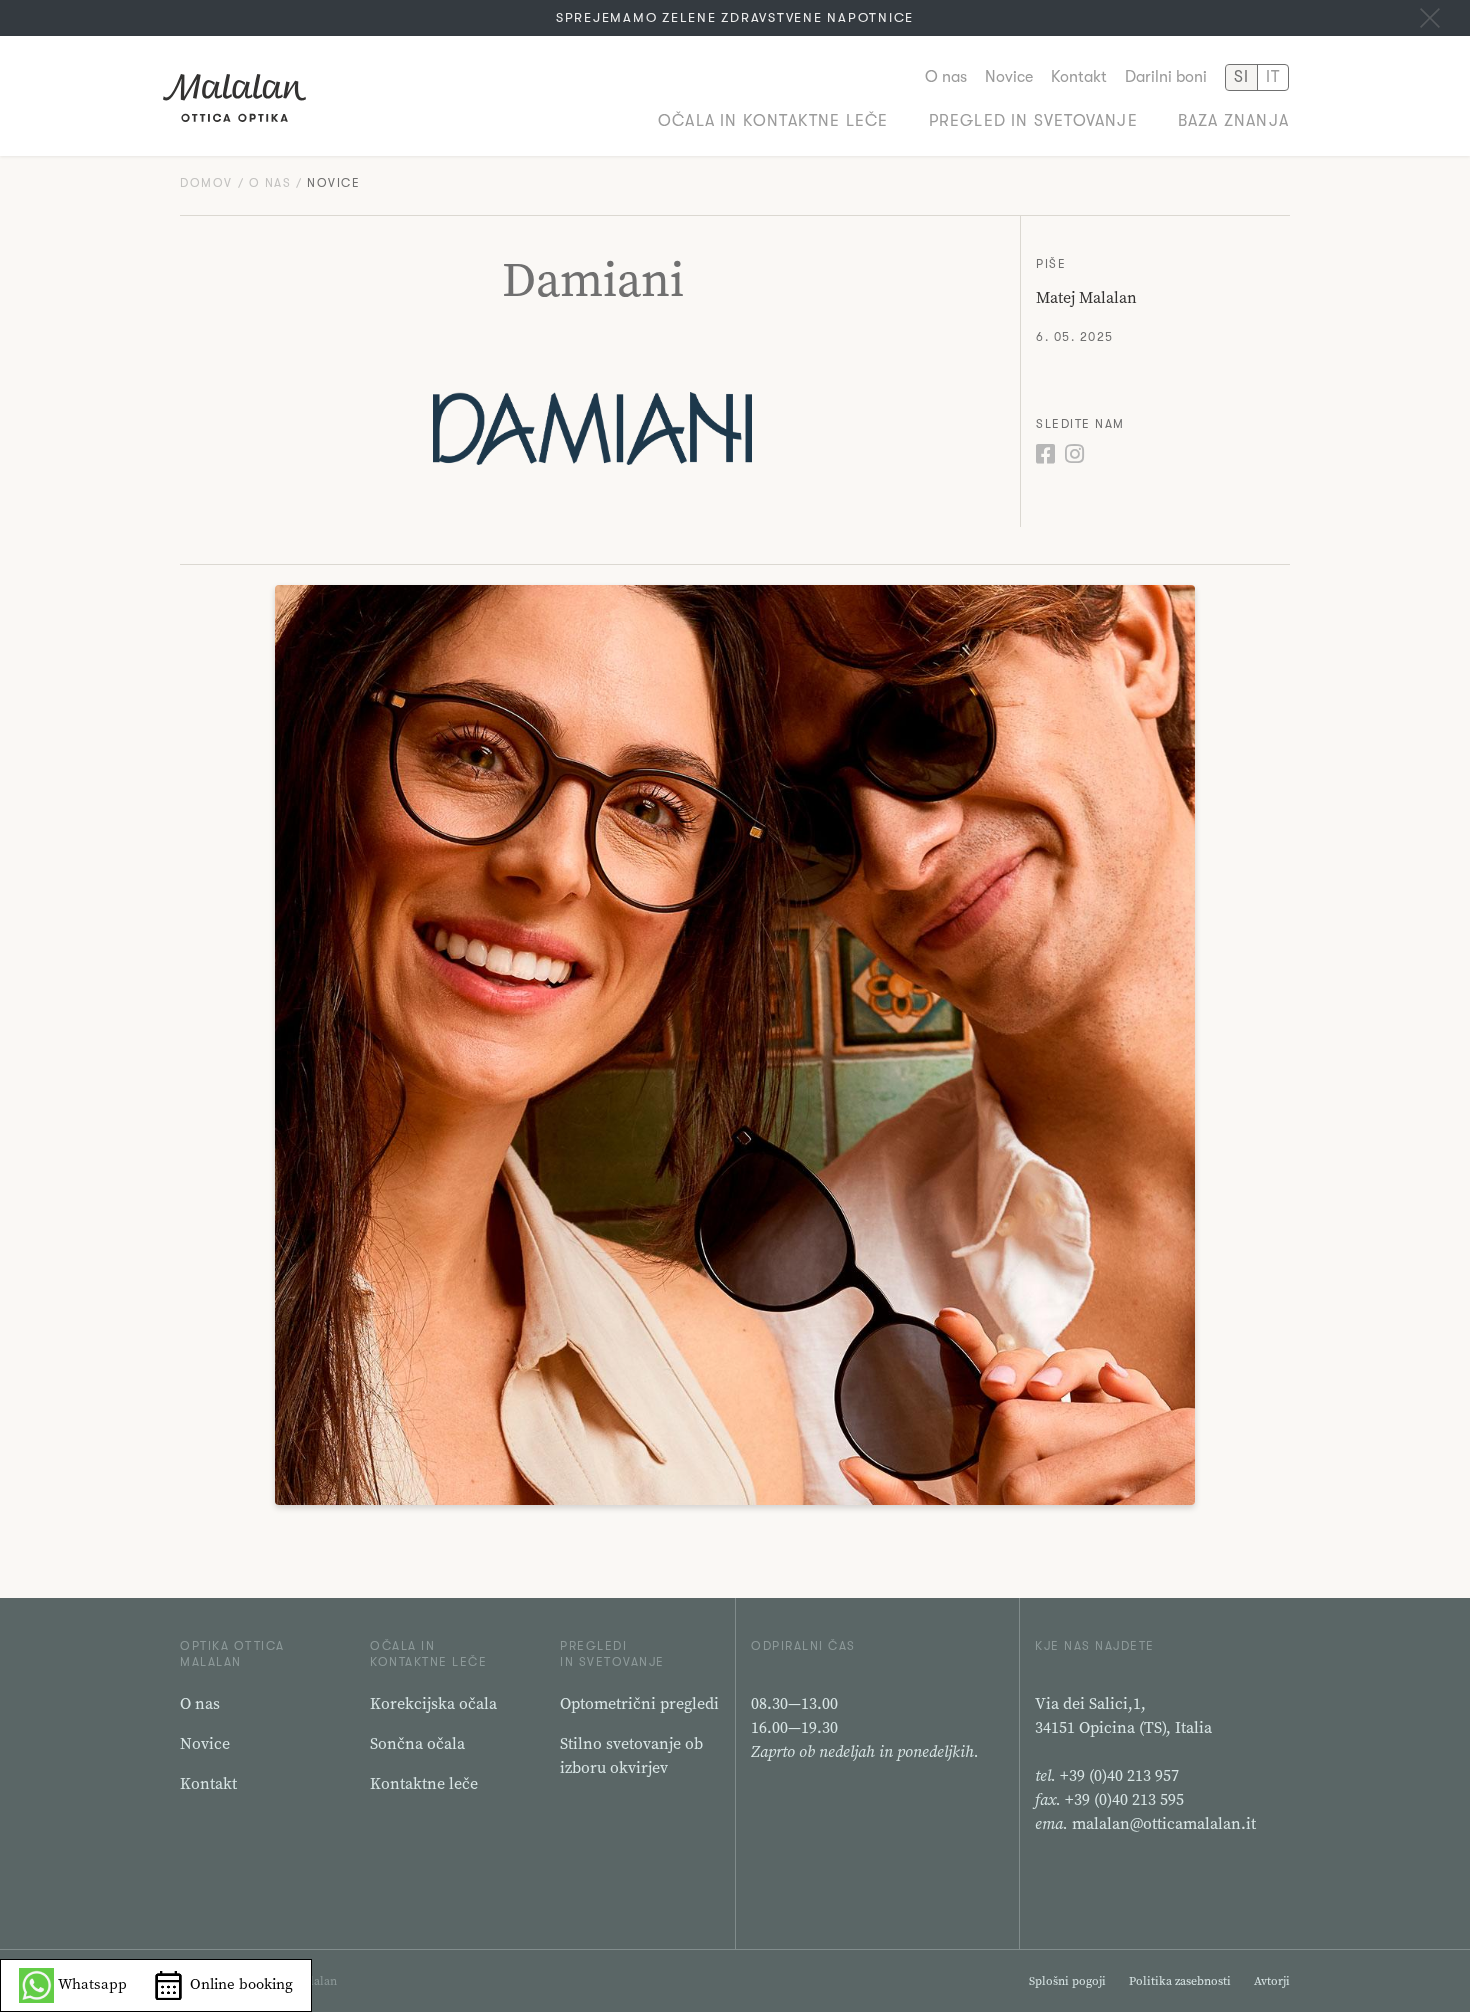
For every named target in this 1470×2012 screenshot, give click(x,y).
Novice (1009, 77)
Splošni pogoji (1067, 1981)
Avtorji (1272, 1981)
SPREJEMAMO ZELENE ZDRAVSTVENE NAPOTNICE (735, 17)
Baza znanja (1233, 121)
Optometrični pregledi (639, 1703)
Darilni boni (1166, 77)
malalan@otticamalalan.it (1164, 1823)
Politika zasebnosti (1180, 1981)
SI (1241, 77)
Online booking (239, 1983)
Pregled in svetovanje (1033, 121)
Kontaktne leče (424, 1783)
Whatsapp (90, 1983)
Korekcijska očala (433, 1703)
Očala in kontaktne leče (773, 121)
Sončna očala (417, 1743)
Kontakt (1079, 77)
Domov (206, 183)
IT (1273, 77)
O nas (946, 77)
